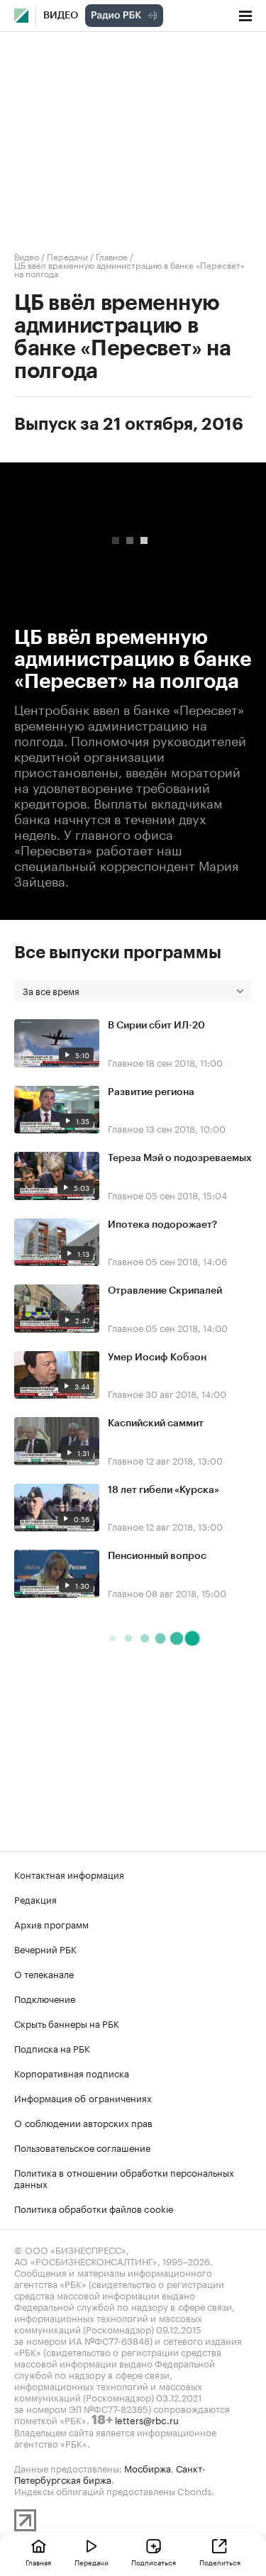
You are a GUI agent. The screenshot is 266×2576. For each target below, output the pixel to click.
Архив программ (51, 1923)
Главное (112, 256)
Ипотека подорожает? (162, 1225)
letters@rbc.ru (147, 2419)
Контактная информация (69, 1874)
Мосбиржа (148, 2467)
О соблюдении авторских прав (83, 2122)
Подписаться (154, 2562)
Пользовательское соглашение (82, 2147)
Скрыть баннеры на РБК (67, 2023)
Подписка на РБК (52, 2048)
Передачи (67, 256)
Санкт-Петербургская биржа (110, 2473)
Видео (61, 16)
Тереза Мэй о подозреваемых (180, 1158)
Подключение (45, 1998)
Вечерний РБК (45, 1948)
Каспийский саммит (156, 1423)
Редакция (35, 1899)
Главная (38, 2562)
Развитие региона (151, 1092)
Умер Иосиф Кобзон (157, 1358)
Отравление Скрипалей (165, 1291)
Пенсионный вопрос (157, 1556)
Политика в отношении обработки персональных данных (124, 2177)
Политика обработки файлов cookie (94, 2208)
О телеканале (44, 1973)
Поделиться (220, 2562)
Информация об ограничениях (83, 2097)
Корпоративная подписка (72, 2072)
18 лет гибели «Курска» (164, 1490)
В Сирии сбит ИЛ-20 (156, 1026)
